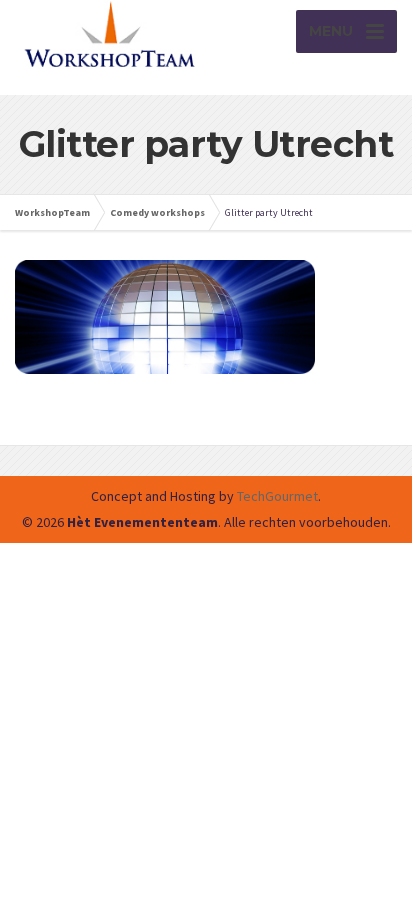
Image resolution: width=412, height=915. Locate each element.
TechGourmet (277, 496)
